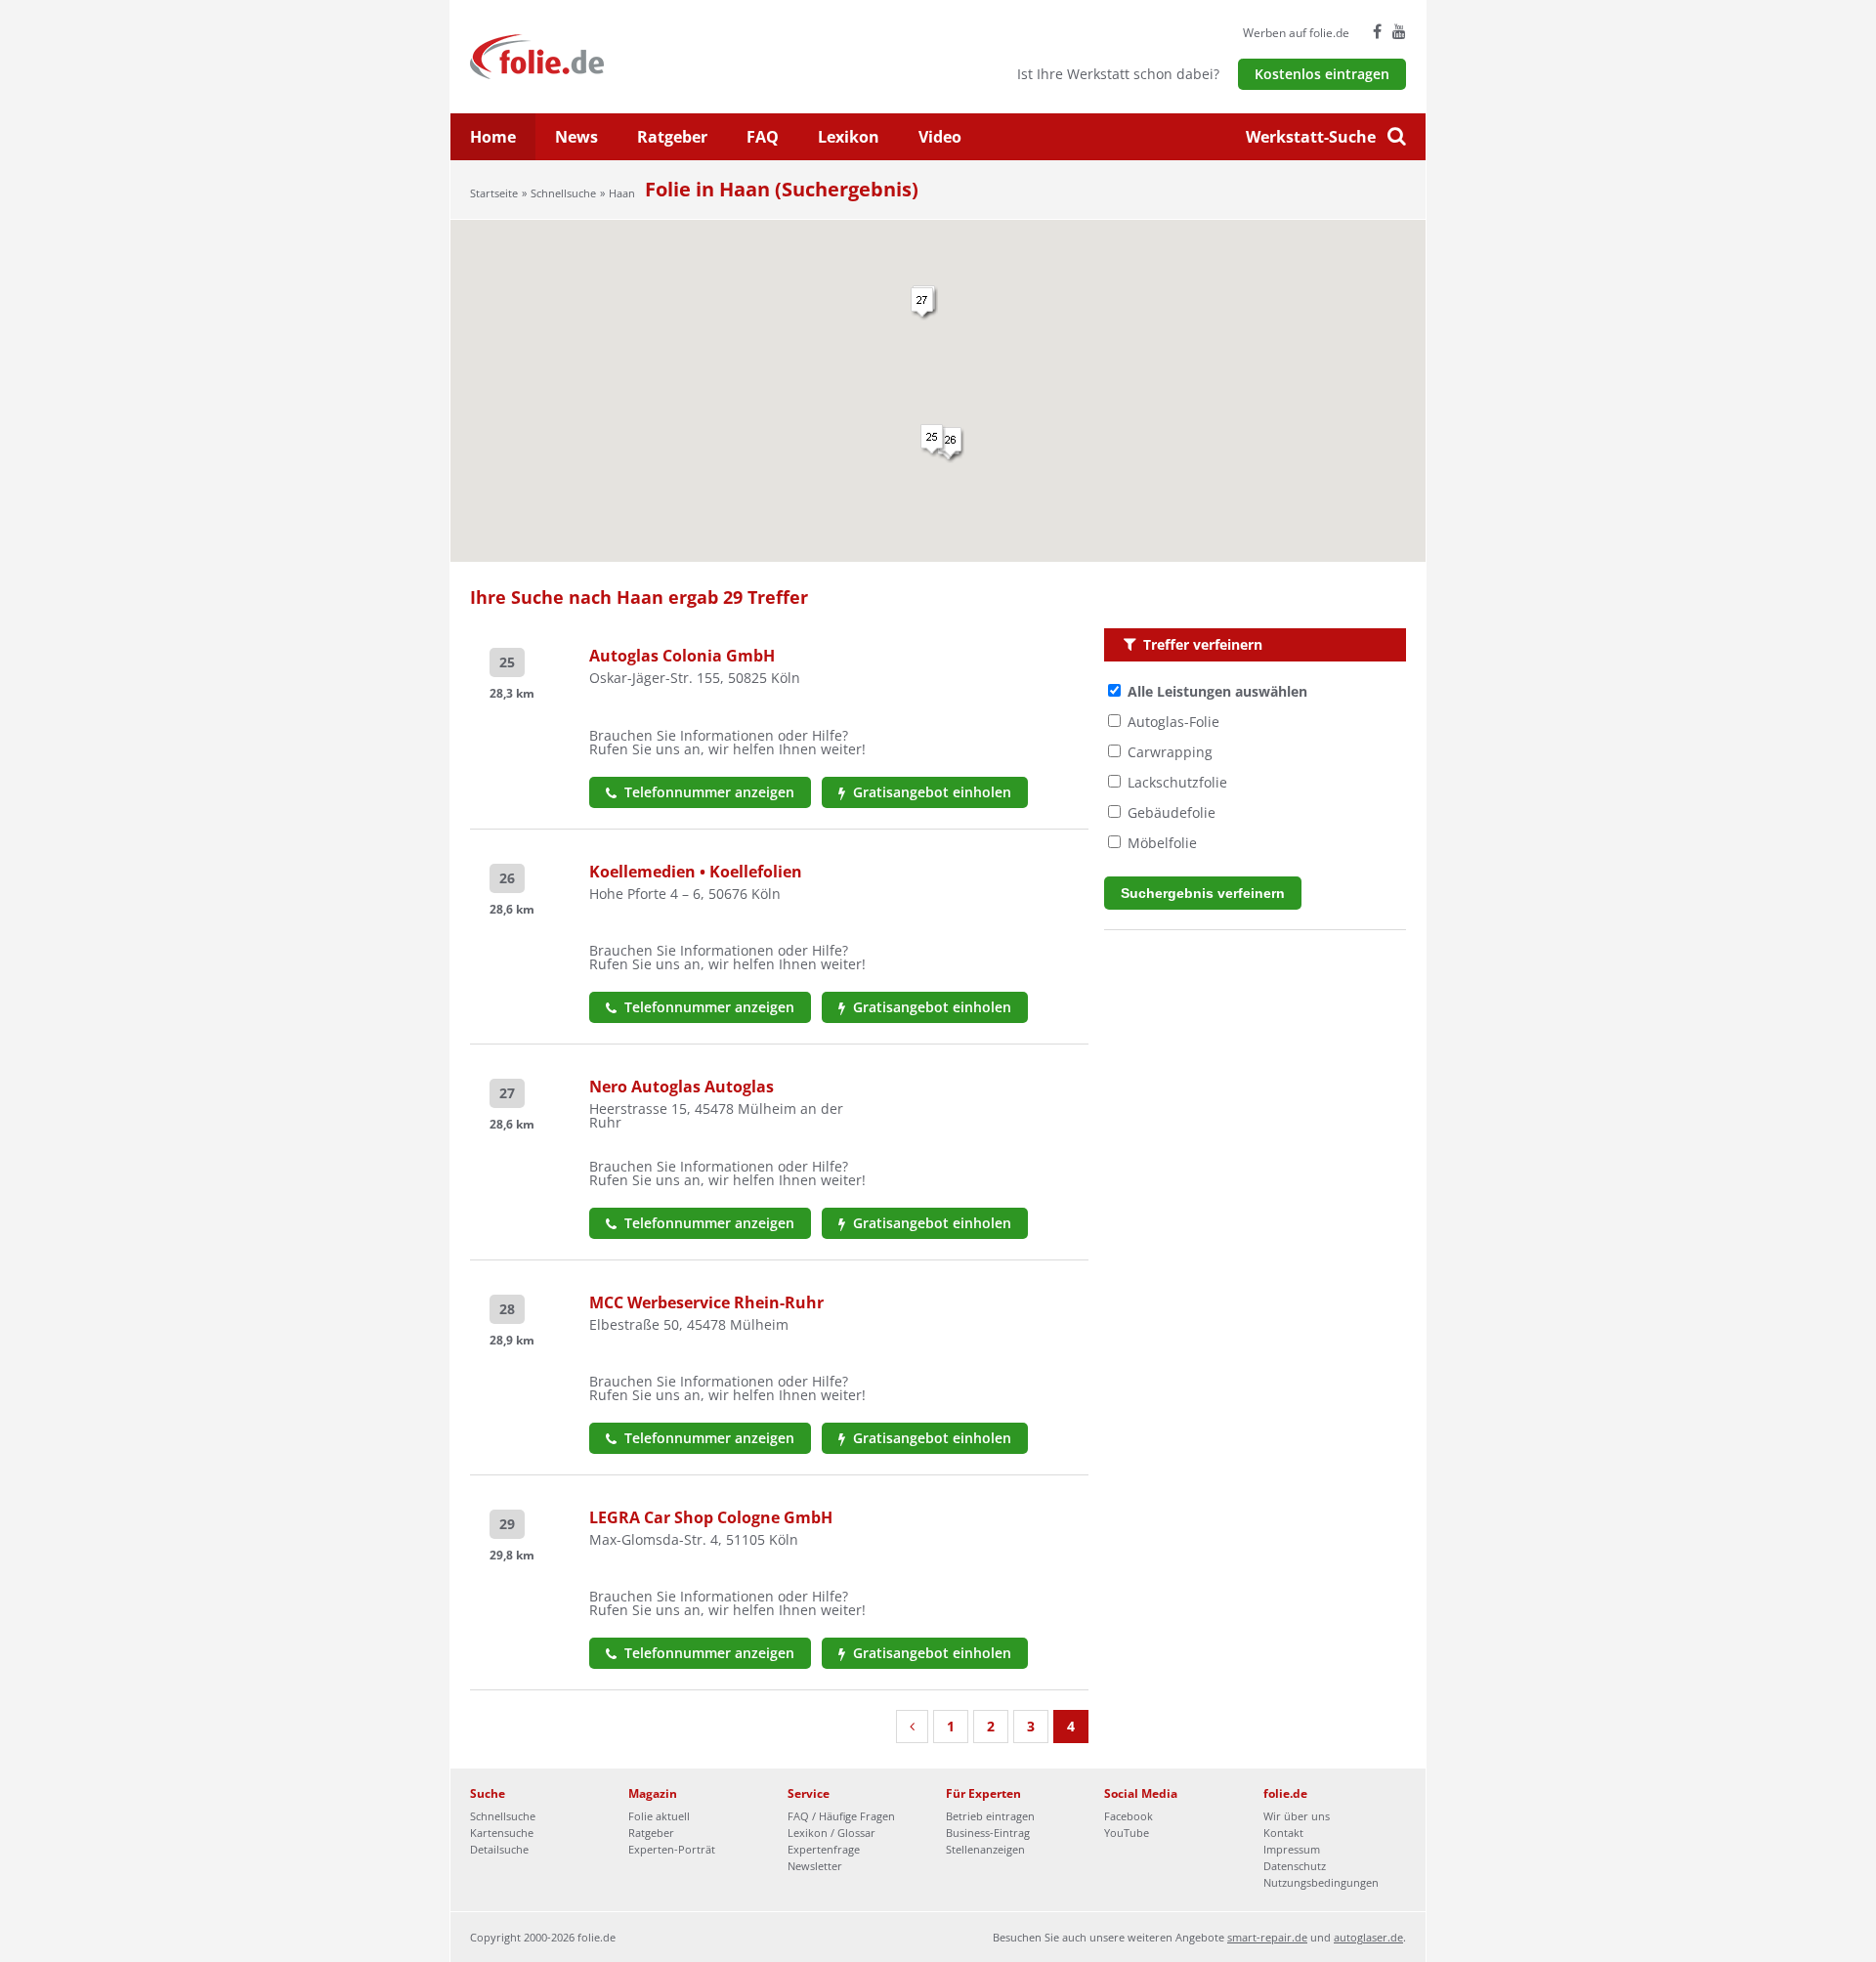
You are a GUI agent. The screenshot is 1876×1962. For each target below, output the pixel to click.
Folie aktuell (659, 1816)
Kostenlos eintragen (1322, 74)
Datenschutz (1295, 1866)
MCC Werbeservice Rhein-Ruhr (706, 1302)
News (576, 137)
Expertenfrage (824, 1849)
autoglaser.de (1368, 1937)
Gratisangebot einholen (930, 792)
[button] (952, 444)
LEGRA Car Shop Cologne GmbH (711, 1517)
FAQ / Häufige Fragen (841, 1816)
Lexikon (849, 137)
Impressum (1292, 1849)
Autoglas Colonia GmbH (682, 656)
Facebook (1129, 1816)
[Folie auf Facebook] (1377, 31)
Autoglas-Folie (1173, 722)
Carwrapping (1170, 752)
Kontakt (1283, 1833)
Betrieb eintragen (990, 1816)
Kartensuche (502, 1833)
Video (940, 137)
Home (493, 137)
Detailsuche (499, 1849)
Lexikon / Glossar (831, 1833)
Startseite (494, 193)
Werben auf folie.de (1296, 33)
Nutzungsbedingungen (1321, 1882)
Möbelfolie (1162, 843)
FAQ (763, 137)
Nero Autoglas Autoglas (682, 1087)
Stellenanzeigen (985, 1849)
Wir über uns (1297, 1816)
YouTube (1127, 1833)
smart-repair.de (1267, 1937)
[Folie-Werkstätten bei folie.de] (590, 55)
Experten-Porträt (672, 1849)
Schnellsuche (563, 193)
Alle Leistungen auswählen (1217, 691)
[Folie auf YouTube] (1399, 31)
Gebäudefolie (1172, 812)
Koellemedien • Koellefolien (696, 872)
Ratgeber (672, 137)
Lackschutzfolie (1177, 782)
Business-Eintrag (988, 1833)
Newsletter (815, 1866)
